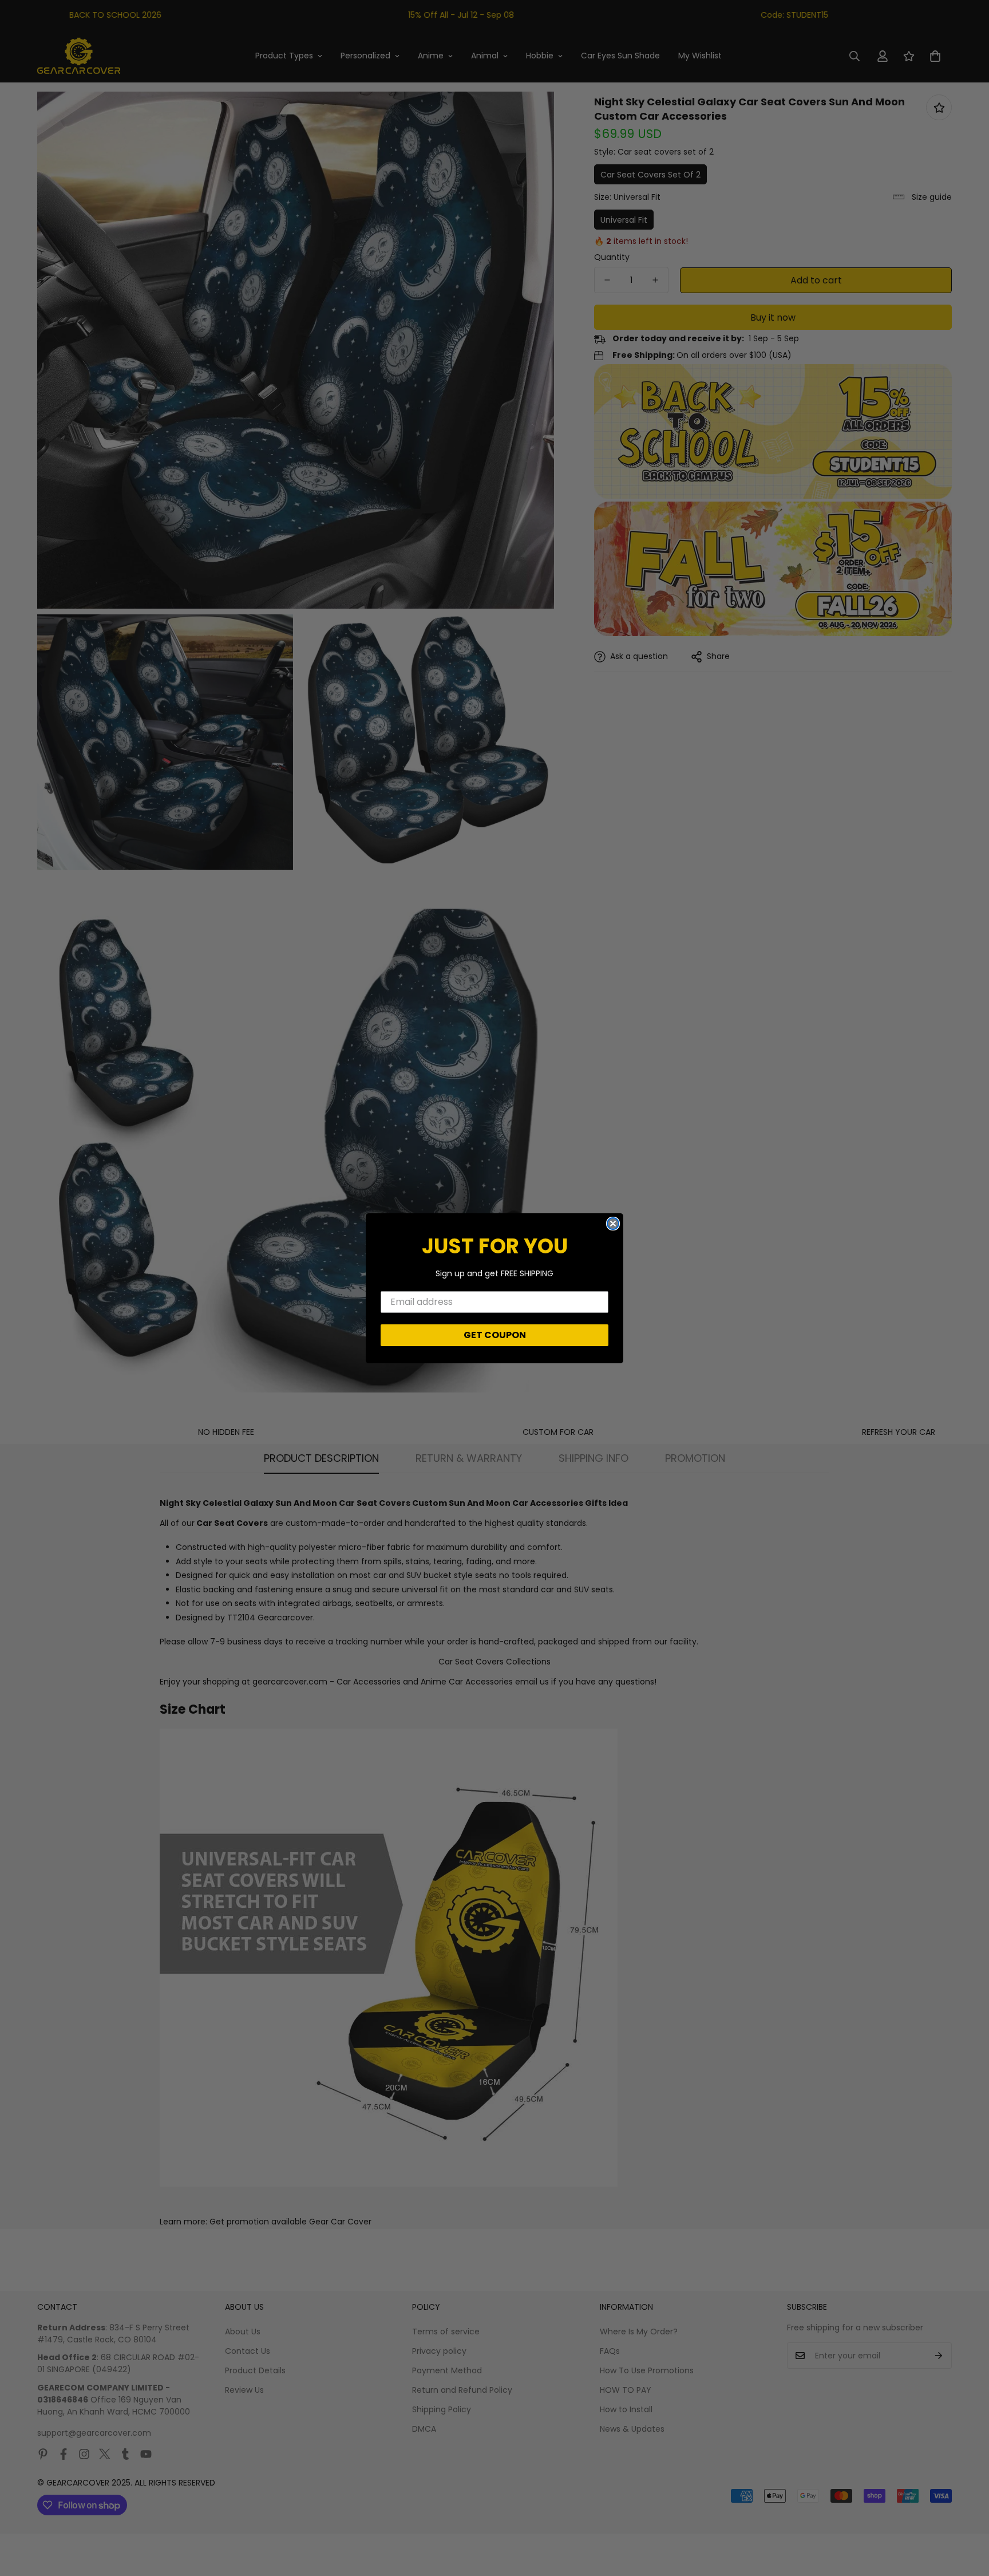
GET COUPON (495, 1335)
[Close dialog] (613, 1224)
